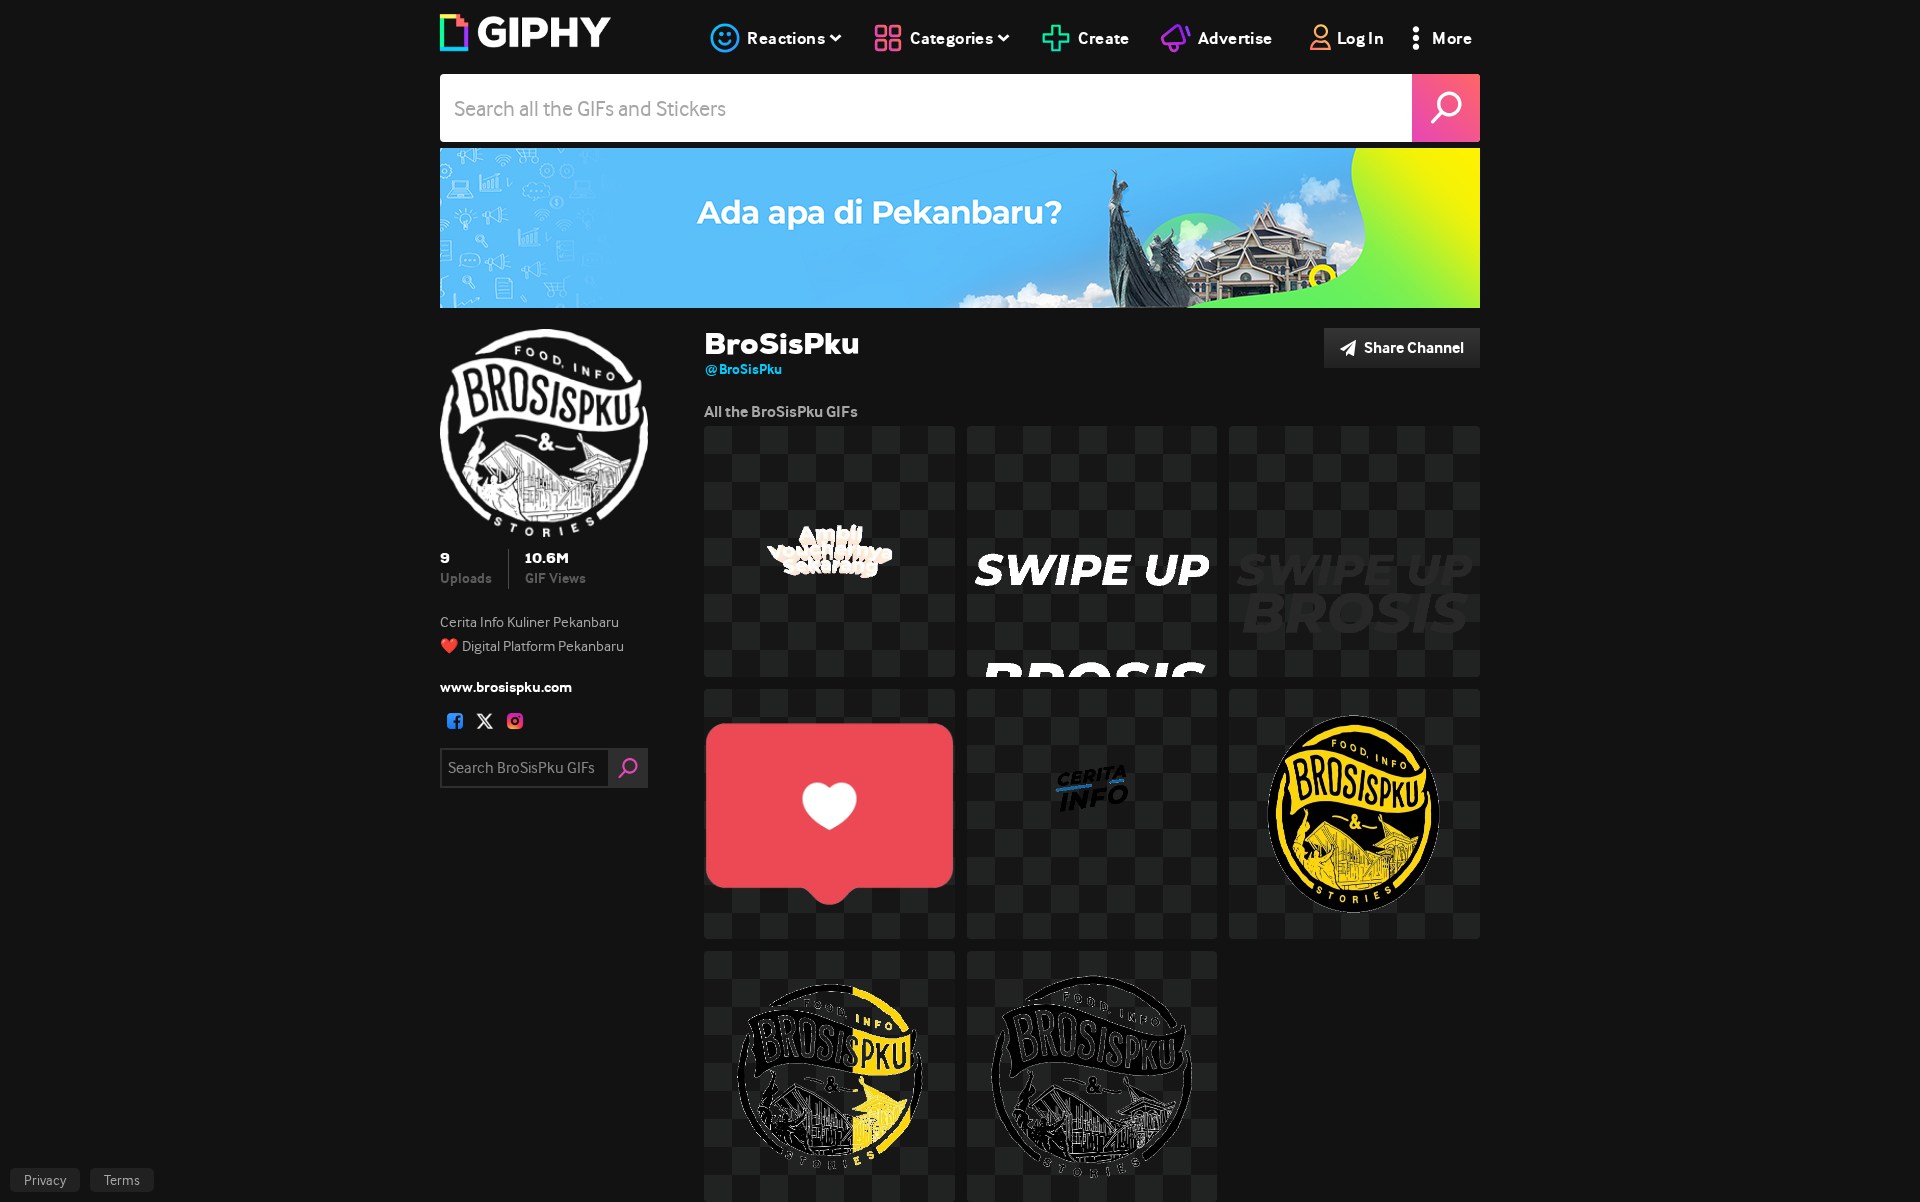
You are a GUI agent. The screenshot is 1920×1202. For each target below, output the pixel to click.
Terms (122, 1180)
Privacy (45, 1180)
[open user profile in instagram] (515, 721)
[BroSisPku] (960, 228)
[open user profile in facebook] (455, 721)
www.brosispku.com (506, 687)
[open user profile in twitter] (485, 721)
